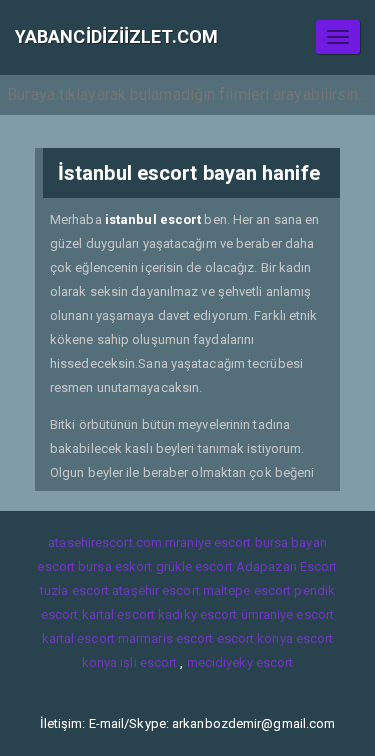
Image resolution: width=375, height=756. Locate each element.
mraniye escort (208, 542)
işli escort (148, 662)
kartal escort (118, 614)
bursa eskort (115, 566)
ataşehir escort (156, 590)
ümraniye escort (288, 614)
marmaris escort (166, 638)
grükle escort (194, 566)
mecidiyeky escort (240, 662)
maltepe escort (247, 590)
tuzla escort (74, 590)
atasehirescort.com (105, 542)
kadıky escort (197, 614)
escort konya (255, 638)
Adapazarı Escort (287, 566)
